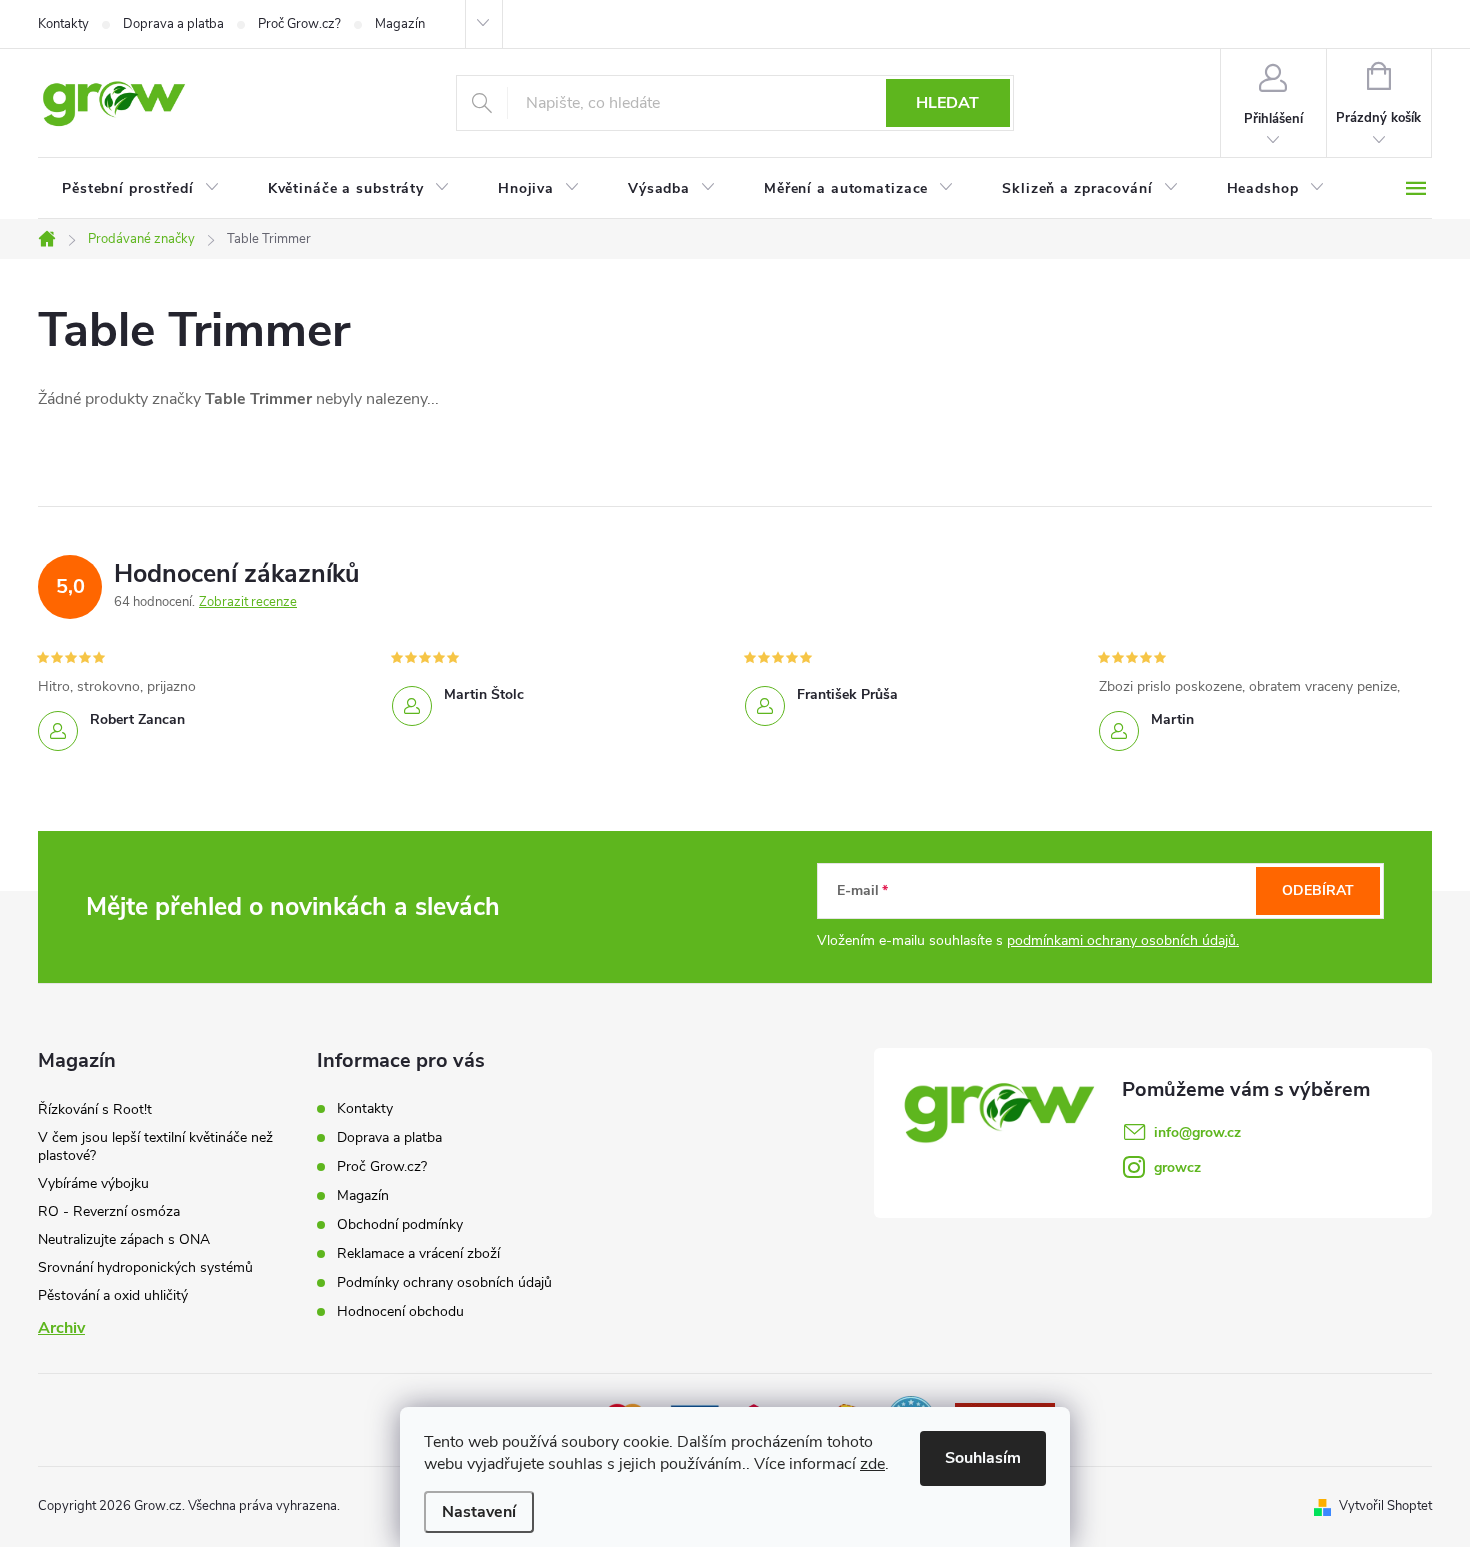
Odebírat (1318, 890)
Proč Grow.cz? (299, 24)
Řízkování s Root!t (95, 1109)
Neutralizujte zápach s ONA (124, 1239)
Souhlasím (983, 1458)
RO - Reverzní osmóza (109, 1211)
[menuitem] (141, 189)
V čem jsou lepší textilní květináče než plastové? (155, 1146)
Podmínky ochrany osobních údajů (444, 1282)
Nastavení (479, 1512)
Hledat (947, 103)
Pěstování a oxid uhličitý (113, 1295)
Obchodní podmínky (400, 1224)
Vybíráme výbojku (93, 1183)
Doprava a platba (173, 24)
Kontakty (63, 24)
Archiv (61, 1328)
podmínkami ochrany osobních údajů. (1123, 940)
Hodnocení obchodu (400, 1311)
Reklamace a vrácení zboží (418, 1253)
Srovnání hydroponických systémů (145, 1267)
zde (872, 1464)
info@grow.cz (1197, 1132)
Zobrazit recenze (248, 602)
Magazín (400, 24)
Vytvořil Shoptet (1385, 1506)
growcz (1177, 1167)
